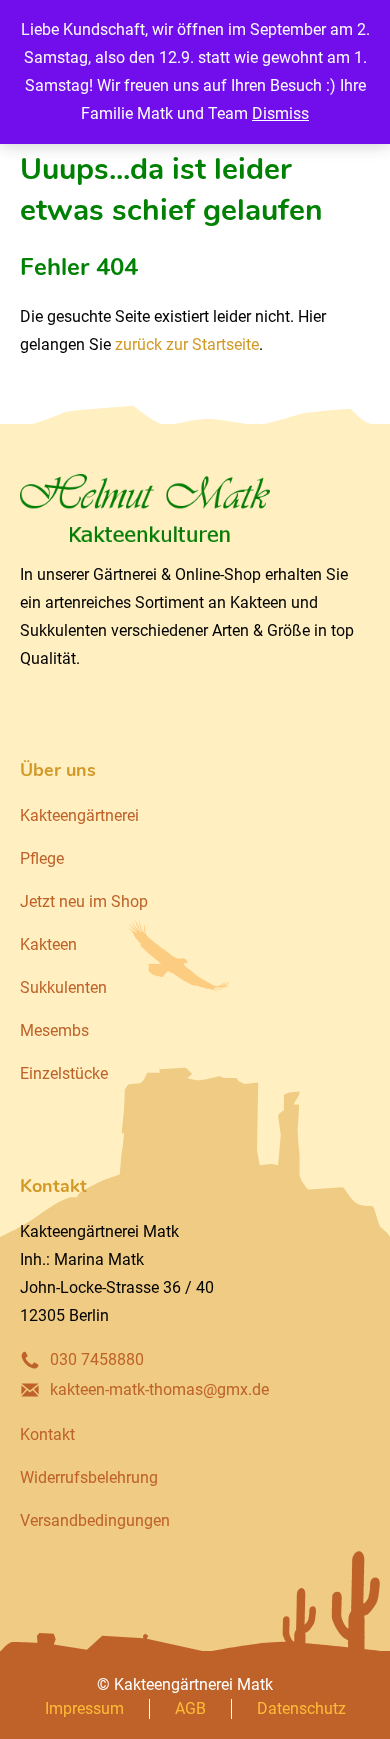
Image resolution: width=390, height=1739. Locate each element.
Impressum (84, 1708)
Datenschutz (301, 1708)
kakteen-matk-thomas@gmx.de (159, 1389)
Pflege (42, 858)
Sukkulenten (63, 987)
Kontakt (47, 1434)
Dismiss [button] (280, 113)
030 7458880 (97, 1359)
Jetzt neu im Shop (84, 901)
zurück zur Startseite (187, 344)
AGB (190, 1708)
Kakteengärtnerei (79, 815)
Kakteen (48, 944)
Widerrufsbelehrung (89, 1477)
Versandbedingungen (95, 1520)
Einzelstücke (64, 1073)
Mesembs (54, 1030)
